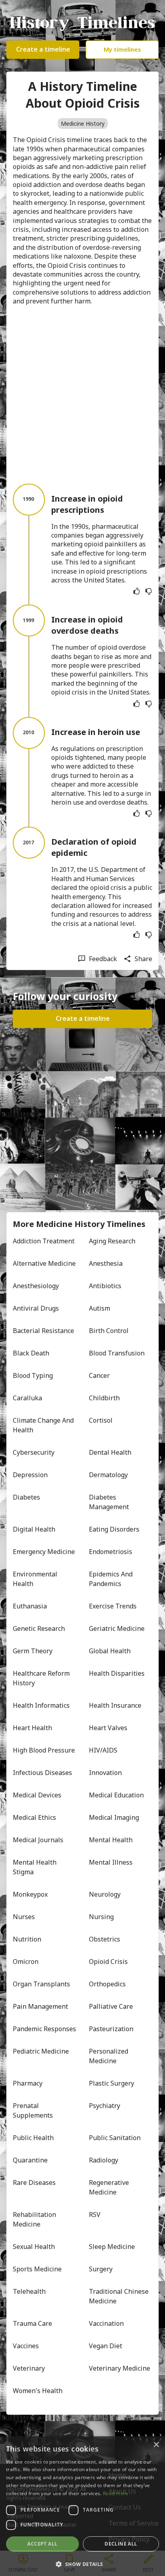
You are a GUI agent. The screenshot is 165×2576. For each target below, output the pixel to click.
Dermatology (108, 1475)
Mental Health (111, 1840)
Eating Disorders (114, 1529)
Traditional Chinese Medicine (120, 2296)
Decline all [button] (121, 2544)
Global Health (110, 1651)
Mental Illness (111, 1862)
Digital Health (34, 1529)
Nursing (101, 1917)
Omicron (26, 1962)
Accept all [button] (42, 2544)
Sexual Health (34, 2247)
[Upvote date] (137, 591)
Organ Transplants (41, 1984)
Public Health (33, 2138)
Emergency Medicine (44, 1552)
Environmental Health (36, 1579)
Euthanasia (30, 1606)
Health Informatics (41, 1705)
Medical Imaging (114, 1817)
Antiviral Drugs (36, 1308)
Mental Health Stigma (35, 1867)
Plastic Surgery (112, 2083)
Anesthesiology (36, 1286)
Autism (100, 1308)
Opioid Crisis (108, 1962)
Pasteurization (111, 2029)
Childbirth (104, 1398)
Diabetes (26, 1497)
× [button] (156, 2445)
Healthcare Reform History (42, 1678)
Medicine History (83, 123)
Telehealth (29, 2291)
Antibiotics (105, 1286)
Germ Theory (33, 1651)
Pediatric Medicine (41, 2051)
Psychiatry (105, 2106)
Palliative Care (111, 2006)
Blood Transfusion (117, 1353)
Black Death (31, 1353)
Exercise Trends (113, 1606)
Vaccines (26, 2346)
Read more (116, 2493)
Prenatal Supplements (33, 2110)
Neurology (105, 1894)
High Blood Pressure (44, 1750)
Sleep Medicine (112, 2247)
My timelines (122, 49)
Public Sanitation (115, 2138)
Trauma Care (32, 2323)
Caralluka (27, 1398)
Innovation (105, 1773)
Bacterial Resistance (43, 1331)
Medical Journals (38, 1840)
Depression (30, 1475)
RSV (95, 2215)
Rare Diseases (34, 2182)
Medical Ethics (34, 1817)
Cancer (99, 1375)
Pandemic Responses (44, 2029)
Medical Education (116, 1795)
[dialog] (82, 2506)
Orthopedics (107, 1984)
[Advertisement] (82, 395)
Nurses (24, 1917)
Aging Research (112, 1241)
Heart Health (32, 1728)
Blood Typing (33, 1375)
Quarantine (30, 2160)
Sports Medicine (37, 2269)
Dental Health (110, 1452)
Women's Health (38, 2391)
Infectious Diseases (42, 1773)
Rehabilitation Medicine (35, 2219)
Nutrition (27, 1939)
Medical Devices (37, 1795)
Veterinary (29, 2368)
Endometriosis (111, 1552)
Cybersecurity (34, 1452)
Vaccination (106, 2323)
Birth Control (109, 1331)
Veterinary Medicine (120, 2368)
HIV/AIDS (103, 1750)
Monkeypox (30, 1894)
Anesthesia (106, 1263)
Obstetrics (105, 1939)
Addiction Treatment (44, 1241)
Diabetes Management (109, 1502)
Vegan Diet (106, 2346)
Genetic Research (39, 1628)
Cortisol (101, 1420)
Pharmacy (28, 2083)
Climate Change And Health (44, 1425)
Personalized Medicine (109, 2056)
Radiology (104, 2160)
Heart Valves (108, 1728)
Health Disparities (117, 1673)
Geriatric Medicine (117, 1628)
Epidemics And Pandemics (112, 1579)
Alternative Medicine (44, 1263)
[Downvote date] (149, 591)
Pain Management (40, 2006)
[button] (82, 2563)
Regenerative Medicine (110, 2187)
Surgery (101, 2269)
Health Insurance (115, 1705)
